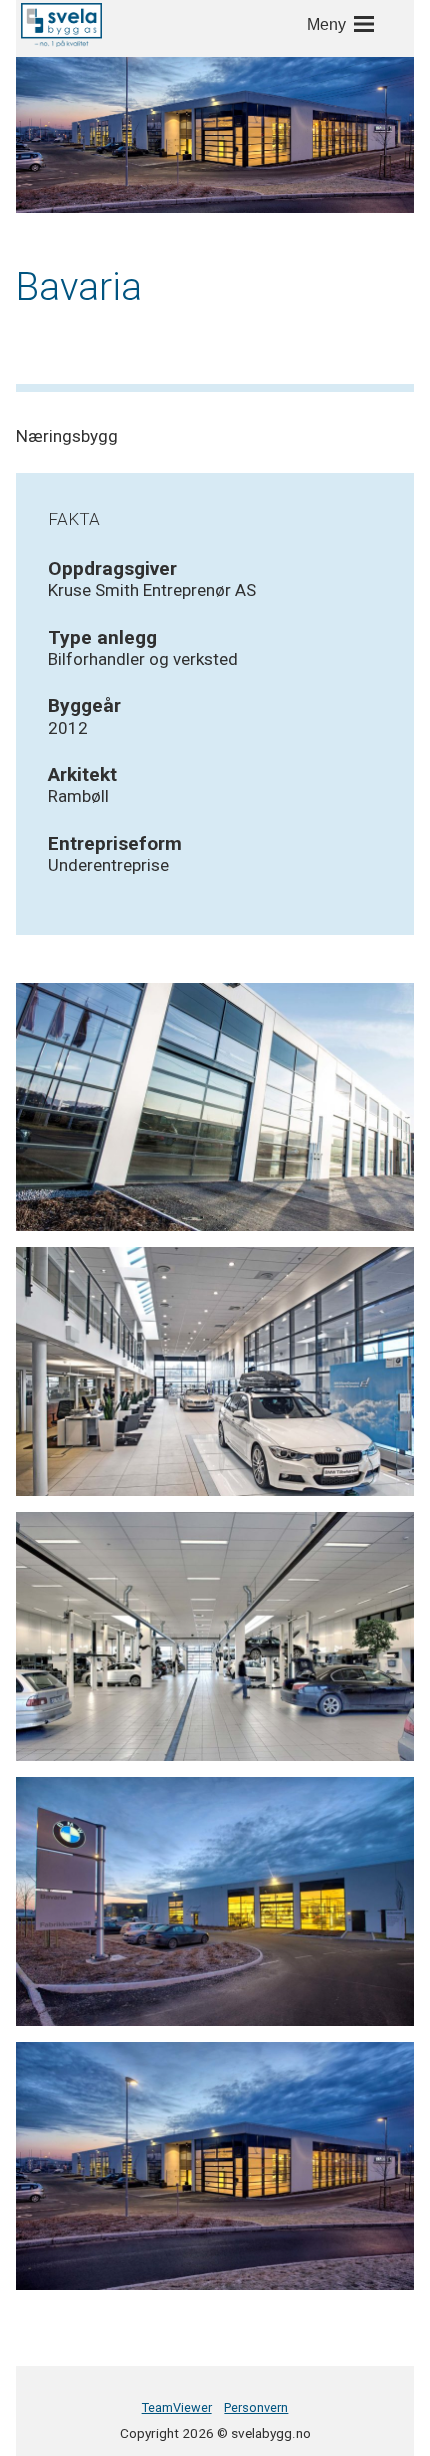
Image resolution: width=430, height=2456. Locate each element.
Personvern (256, 2407)
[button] (61, 25)
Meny (326, 24)
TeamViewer (177, 2407)
